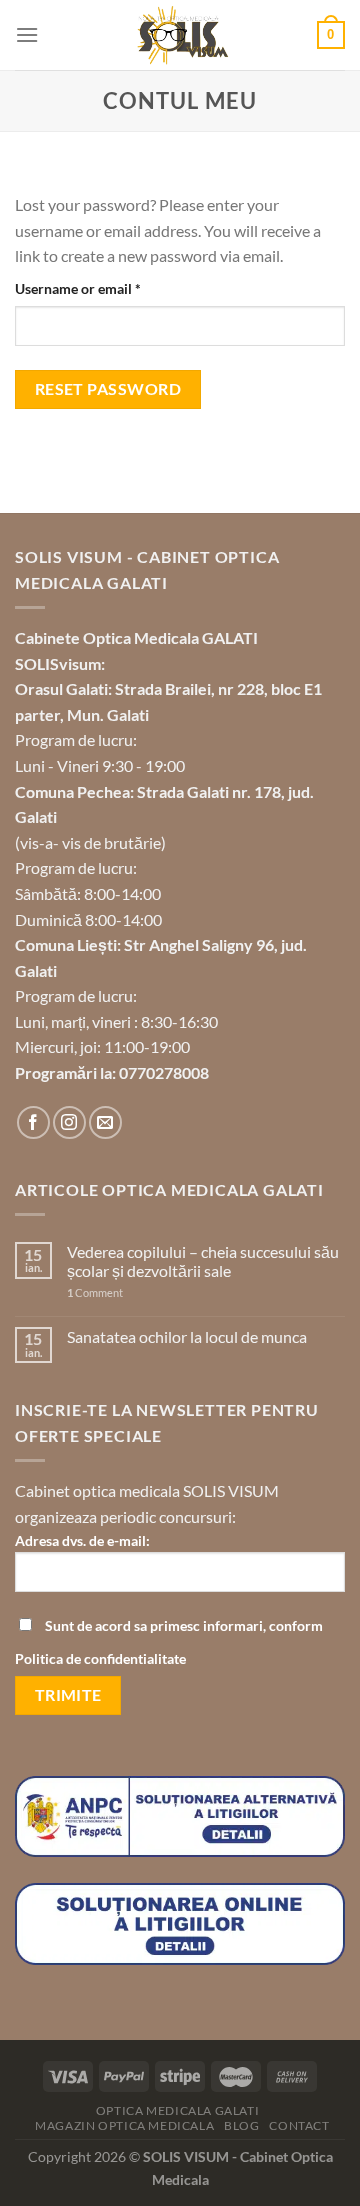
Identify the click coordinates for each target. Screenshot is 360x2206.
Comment (95, 1292)
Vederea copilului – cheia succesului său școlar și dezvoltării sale (203, 1261)
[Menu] (27, 34)
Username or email (106, 288)
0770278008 (164, 1072)
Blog (241, 2125)
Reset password (108, 389)
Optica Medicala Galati (177, 2110)
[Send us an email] (105, 1122)
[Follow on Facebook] (33, 1122)
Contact (299, 2125)
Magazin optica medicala (124, 2125)
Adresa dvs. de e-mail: (82, 1540)
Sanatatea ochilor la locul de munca (187, 1336)
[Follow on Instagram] (69, 1122)
